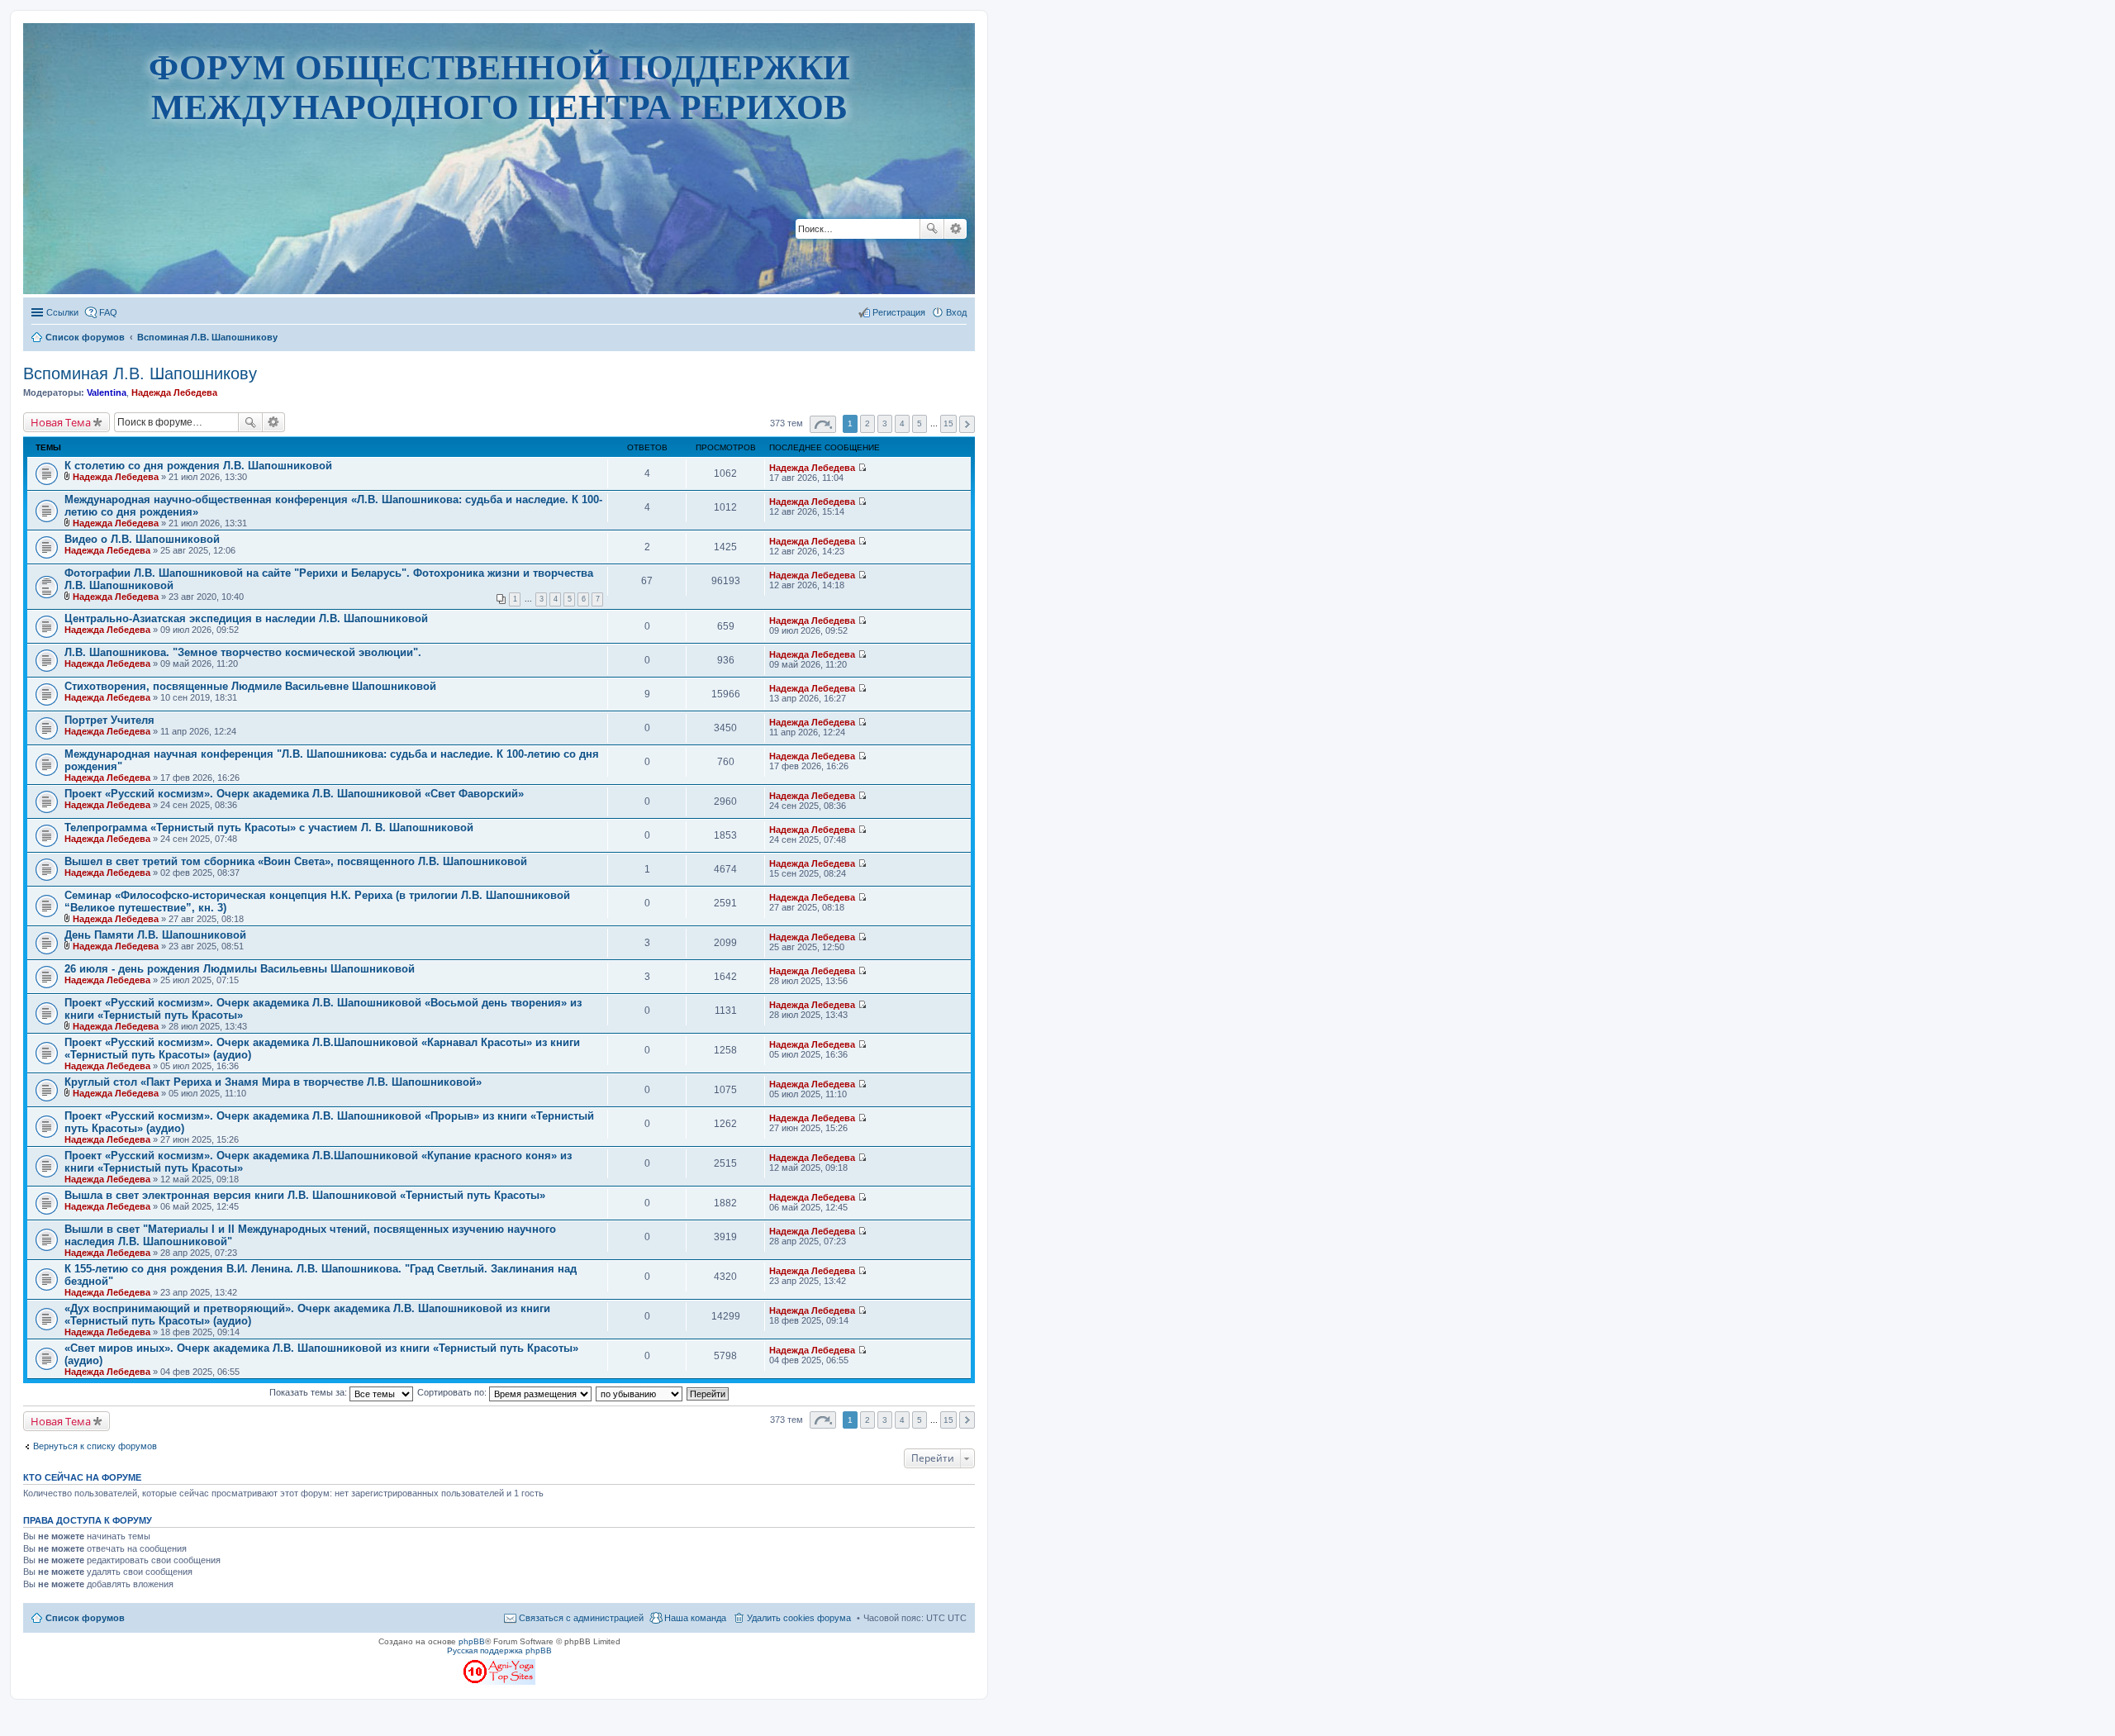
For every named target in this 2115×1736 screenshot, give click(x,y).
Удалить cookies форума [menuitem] (799, 1618)
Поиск (932, 229)
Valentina (107, 392)
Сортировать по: (453, 1392)
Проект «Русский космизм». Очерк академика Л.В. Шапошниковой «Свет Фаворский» (294, 794)
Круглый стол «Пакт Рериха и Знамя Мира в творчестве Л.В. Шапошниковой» (273, 1082)
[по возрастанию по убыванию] (640, 1392)
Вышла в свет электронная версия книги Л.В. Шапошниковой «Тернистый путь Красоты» (305, 1195)
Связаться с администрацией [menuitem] (581, 1618)
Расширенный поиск (955, 229)
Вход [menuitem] (956, 312)
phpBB (472, 1641)
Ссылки (62, 312)
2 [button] (867, 423)
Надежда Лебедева (174, 392)
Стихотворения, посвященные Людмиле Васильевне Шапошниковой (250, 686)
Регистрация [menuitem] (899, 312)
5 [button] (920, 423)
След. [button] (967, 424)
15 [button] (948, 423)
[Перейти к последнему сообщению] (862, 468)
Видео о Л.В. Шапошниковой (142, 539)
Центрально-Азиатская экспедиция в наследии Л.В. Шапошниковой (246, 618)
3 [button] (885, 423)
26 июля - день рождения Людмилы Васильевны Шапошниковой (240, 969)
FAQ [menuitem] (108, 312)
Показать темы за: (309, 1392)
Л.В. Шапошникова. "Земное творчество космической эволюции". (243, 652)
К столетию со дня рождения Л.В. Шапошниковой (198, 466)
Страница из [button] (823, 424)
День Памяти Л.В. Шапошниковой (155, 935)
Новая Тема (61, 422)
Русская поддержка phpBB (499, 1650)
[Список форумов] (499, 243)
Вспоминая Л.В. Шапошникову (140, 373)
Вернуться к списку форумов (95, 1446)
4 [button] (902, 423)
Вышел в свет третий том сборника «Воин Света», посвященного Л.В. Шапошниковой (296, 861)
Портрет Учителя (109, 720)
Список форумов (85, 1618)
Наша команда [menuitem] (695, 1618)
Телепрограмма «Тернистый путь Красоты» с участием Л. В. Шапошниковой (269, 828)
